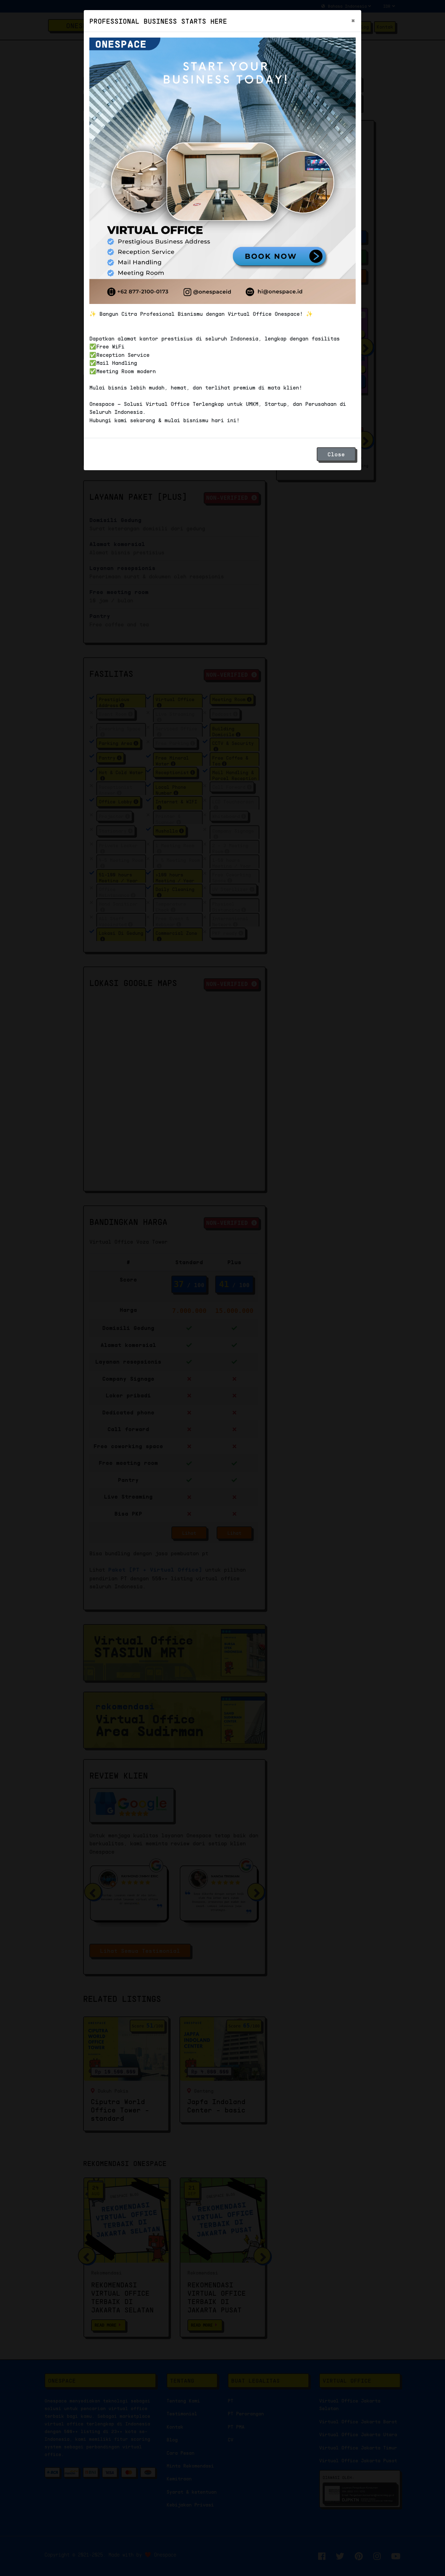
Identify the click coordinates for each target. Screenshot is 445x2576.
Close (336, 454)
